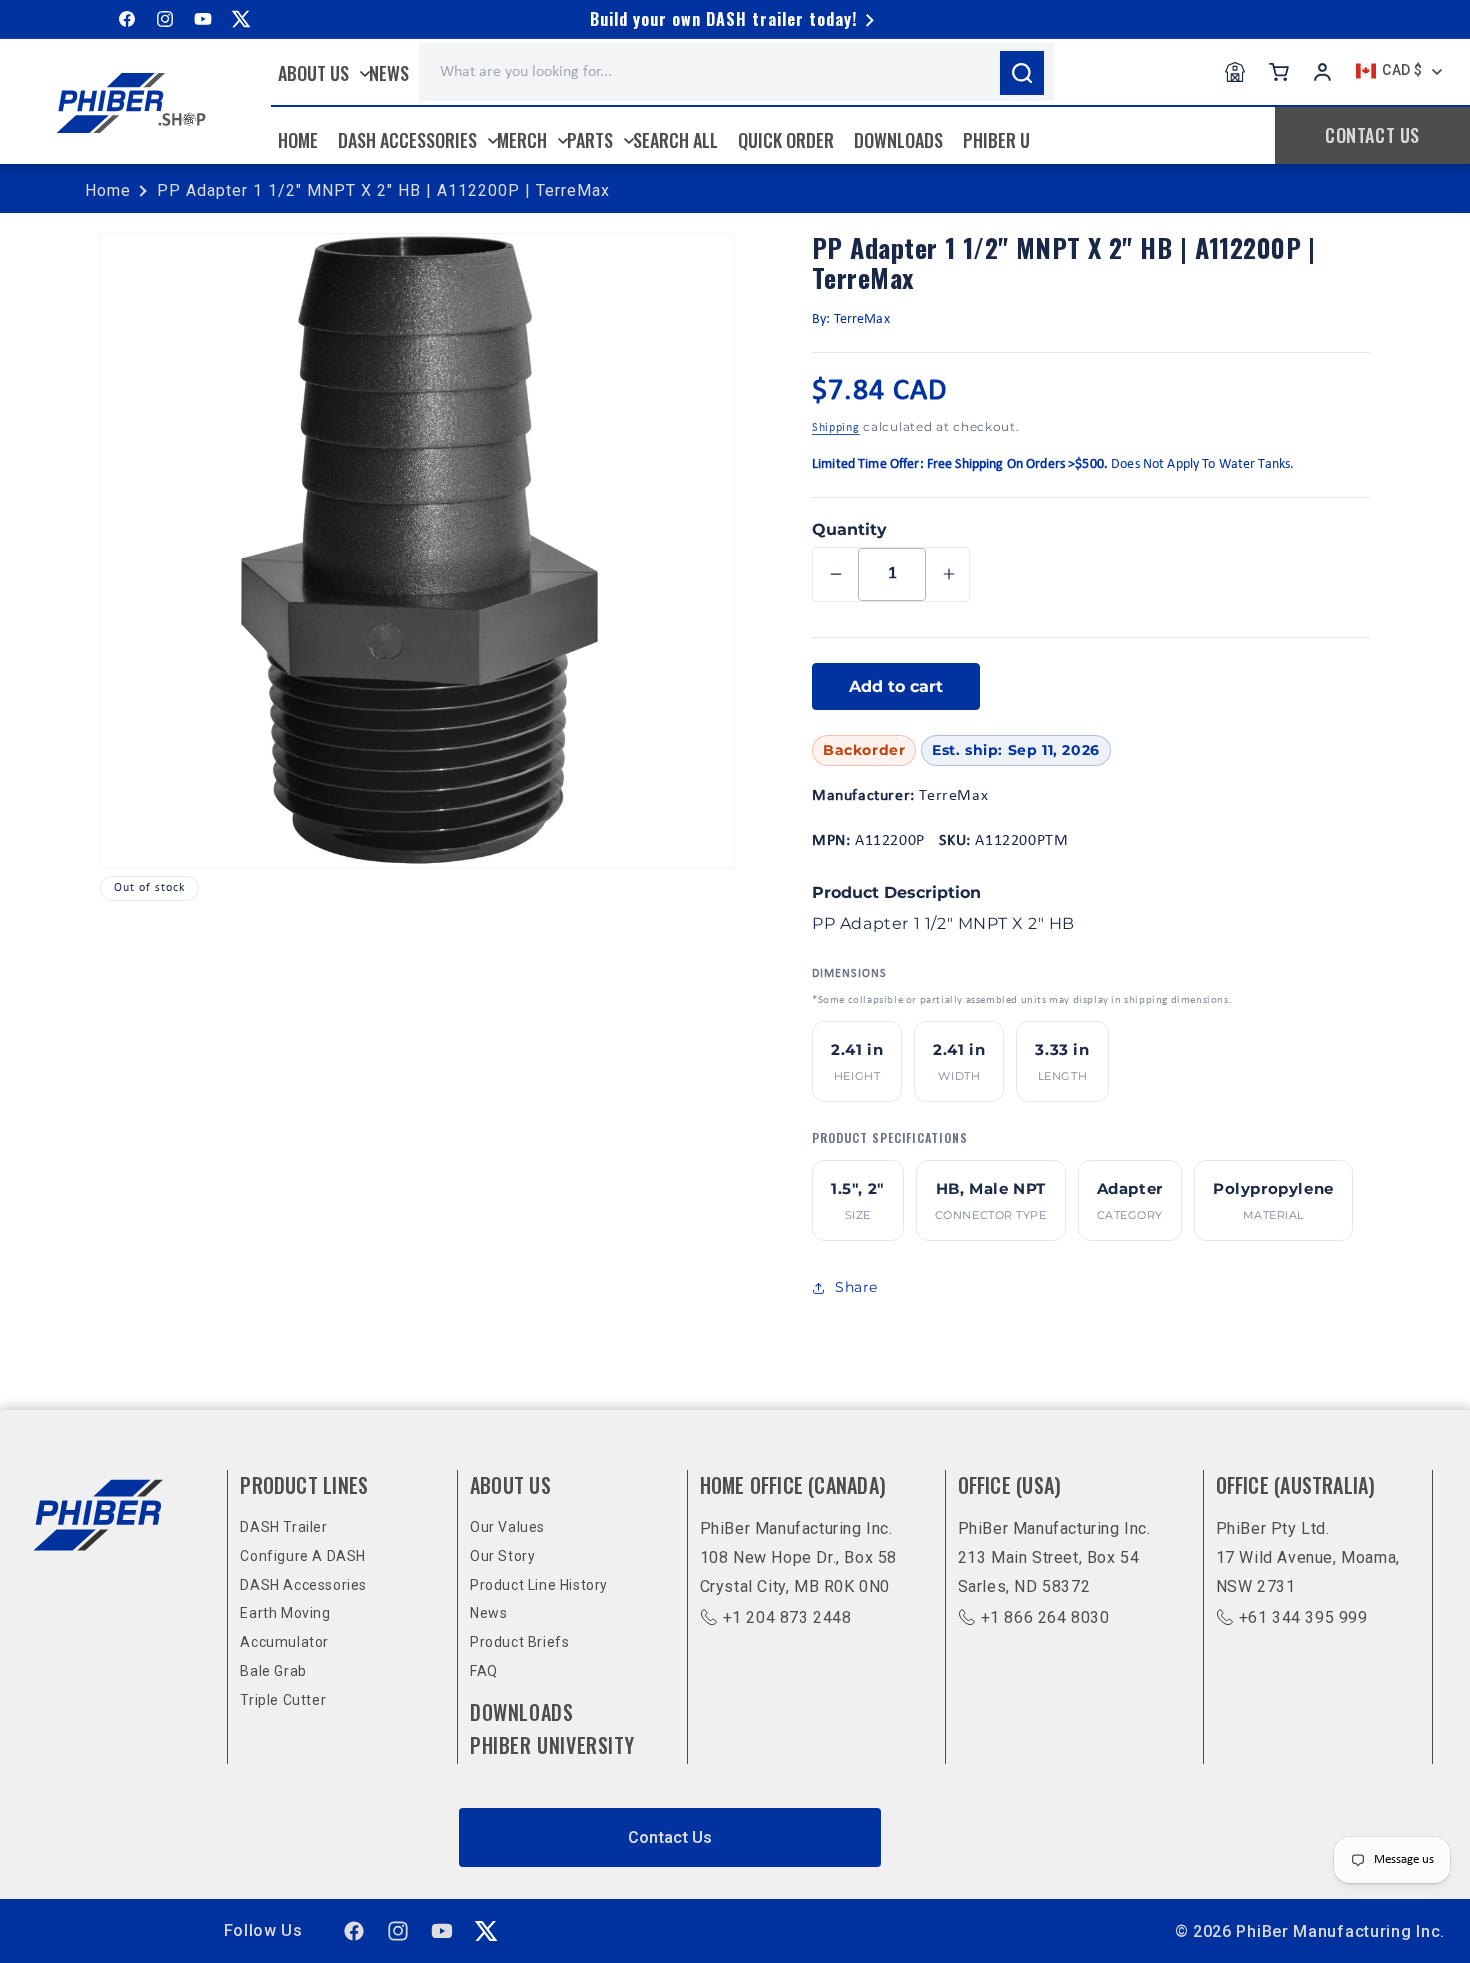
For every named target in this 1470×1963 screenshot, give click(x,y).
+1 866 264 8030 (1045, 1617)
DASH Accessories (303, 1585)
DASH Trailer (283, 1527)
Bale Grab (273, 1671)
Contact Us (670, 1837)
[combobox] (737, 72)
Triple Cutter (283, 1700)
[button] (319, 73)
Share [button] (856, 1287)
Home (108, 190)
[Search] (1022, 73)
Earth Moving (285, 1613)
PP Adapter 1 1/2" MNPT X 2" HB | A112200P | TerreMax (383, 190)
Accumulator (284, 1642)
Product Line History (539, 1585)
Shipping (836, 428)
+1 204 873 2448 (787, 1617)
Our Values (507, 1527)
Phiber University (552, 1745)
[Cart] (1279, 72)
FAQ (484, 1671)
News (488, 1613)
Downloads (521, 1712)
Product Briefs (519, 1642)
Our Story (502, 1556)
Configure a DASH (303, 1556)
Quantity (849, 529)
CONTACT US (1372, 135)
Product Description (896, 892)
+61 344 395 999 (1303, 1617)
